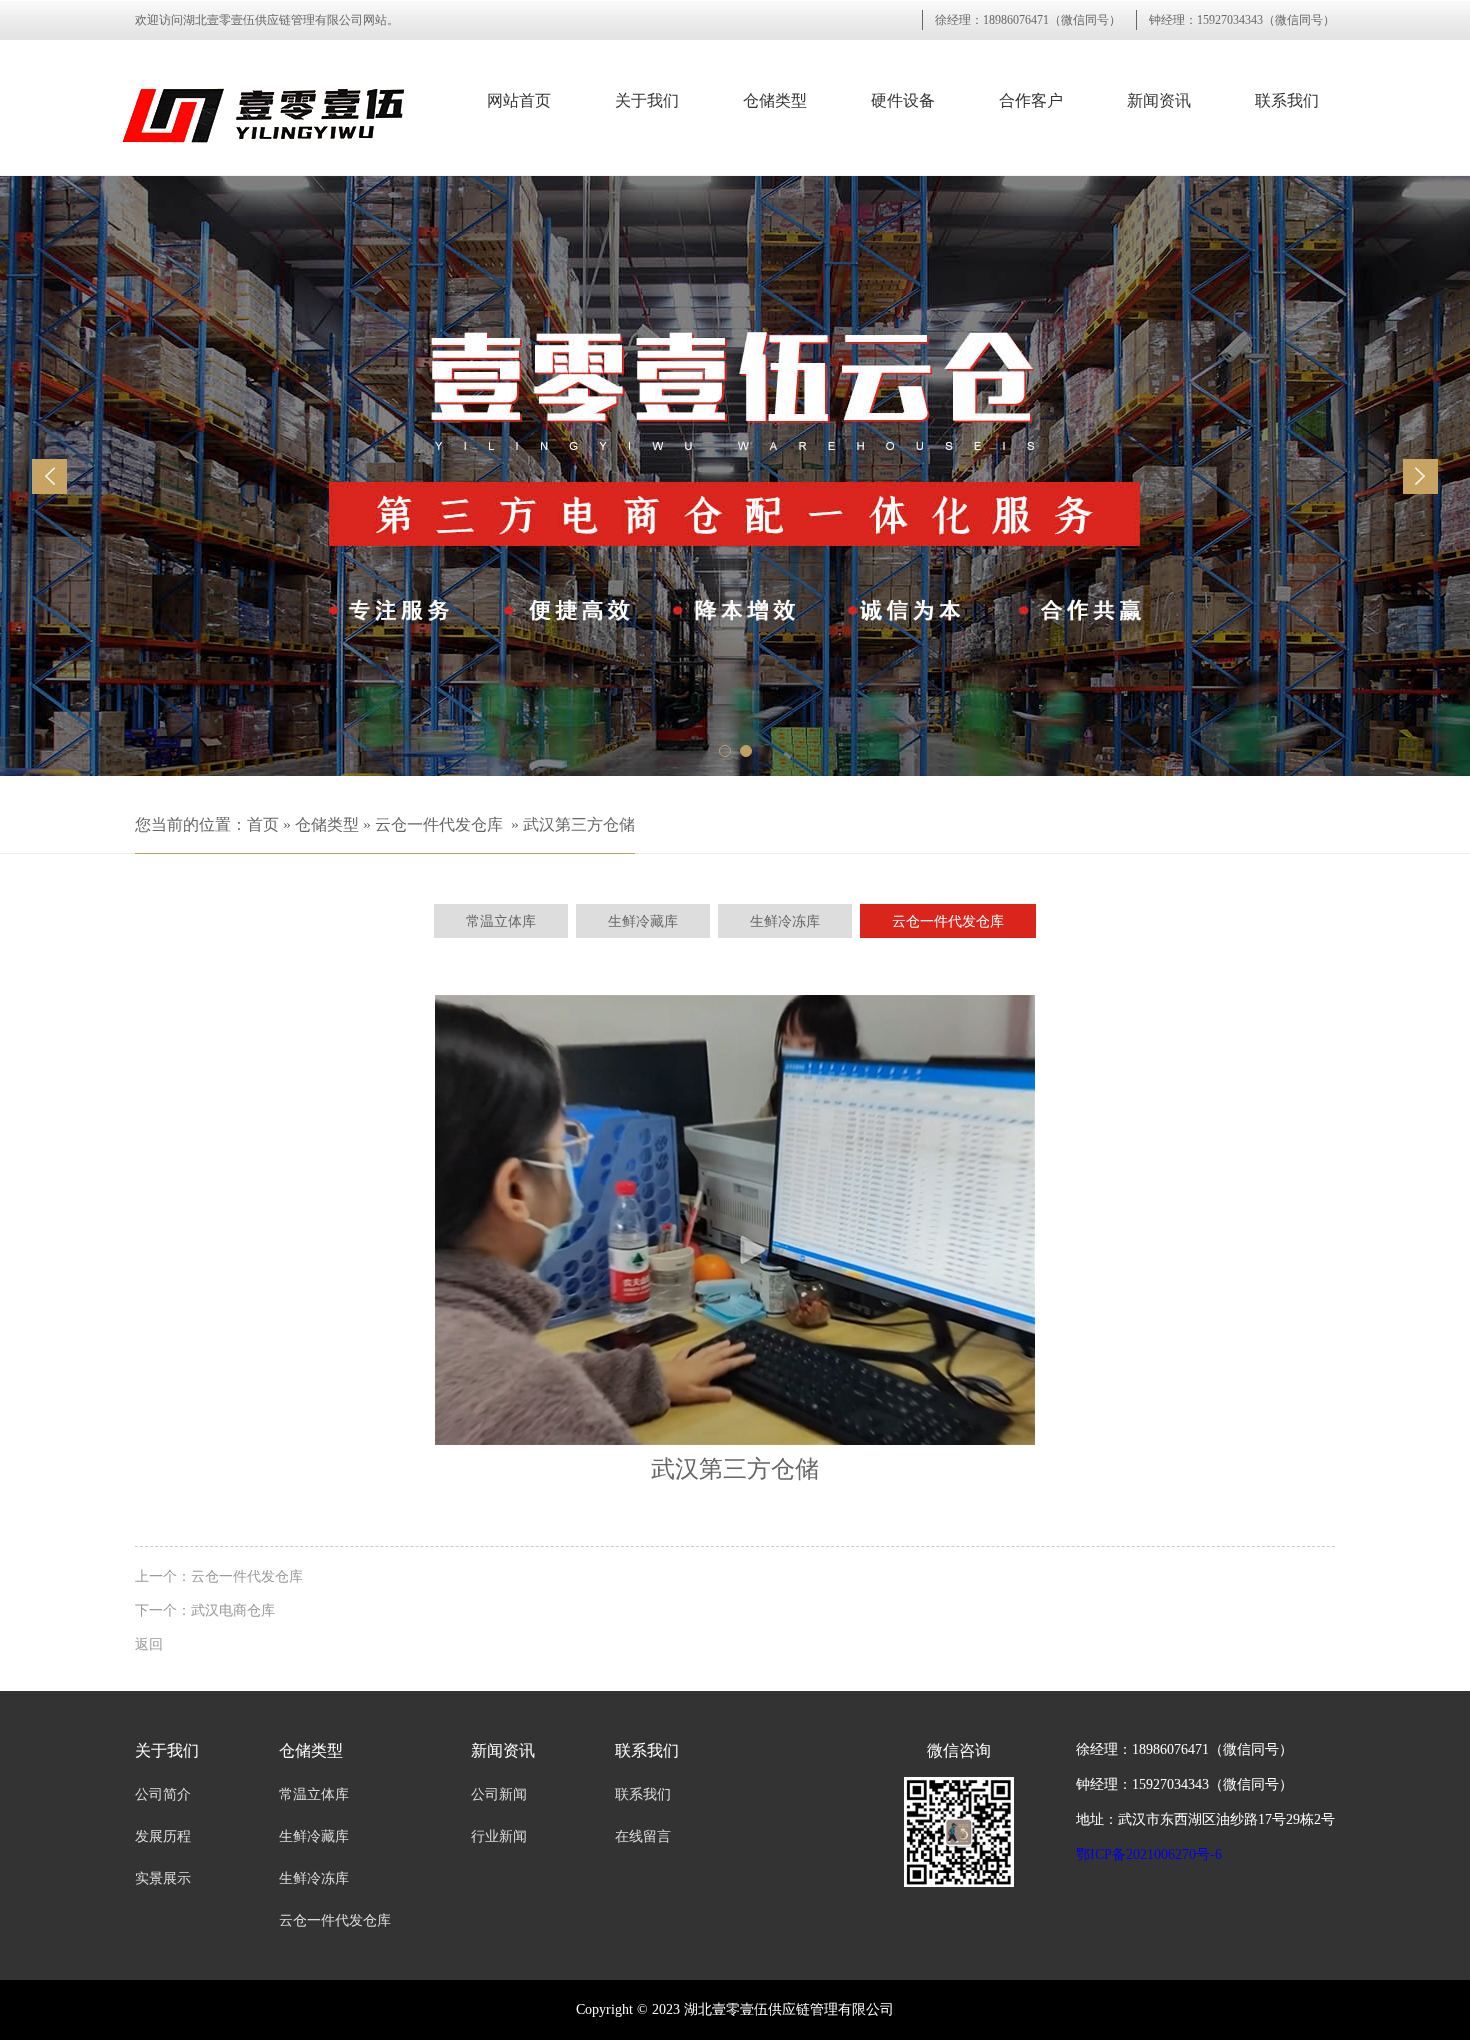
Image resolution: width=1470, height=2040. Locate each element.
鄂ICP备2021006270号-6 (1149, 1854)
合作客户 (1031, 100)
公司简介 (163, 1794)
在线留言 (643, 1836)
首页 (263, 824)
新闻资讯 (1159, 100)
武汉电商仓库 (233, 1610)
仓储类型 (775, 100)
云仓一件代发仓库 (439, 824)
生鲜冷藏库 (314, 1836)
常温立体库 (314, 1794)
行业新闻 (499, 1836)
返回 (149, 1644)
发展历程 (163, 1836)
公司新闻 (499, 1794)
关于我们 (647, 100)
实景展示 (163, 1878)
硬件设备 (903, 100)
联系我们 (1287, 100)
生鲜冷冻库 (314, 1878)
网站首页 (519, 100)
